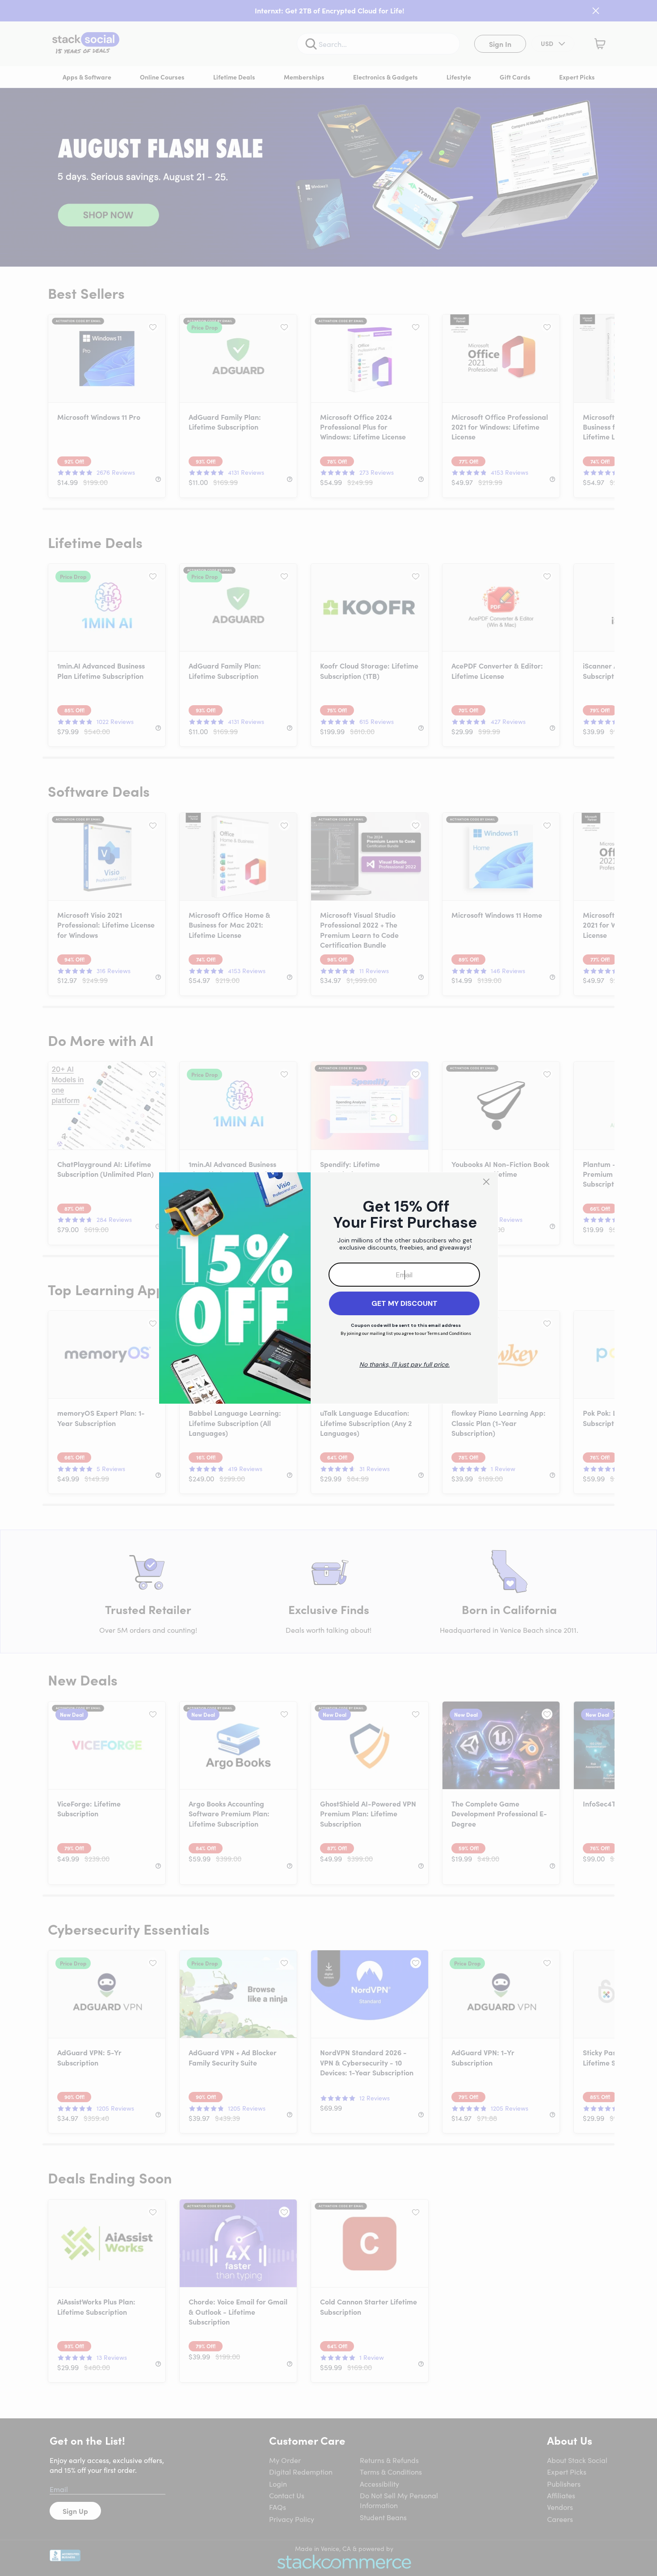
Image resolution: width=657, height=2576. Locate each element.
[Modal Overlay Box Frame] (328, 1288)
